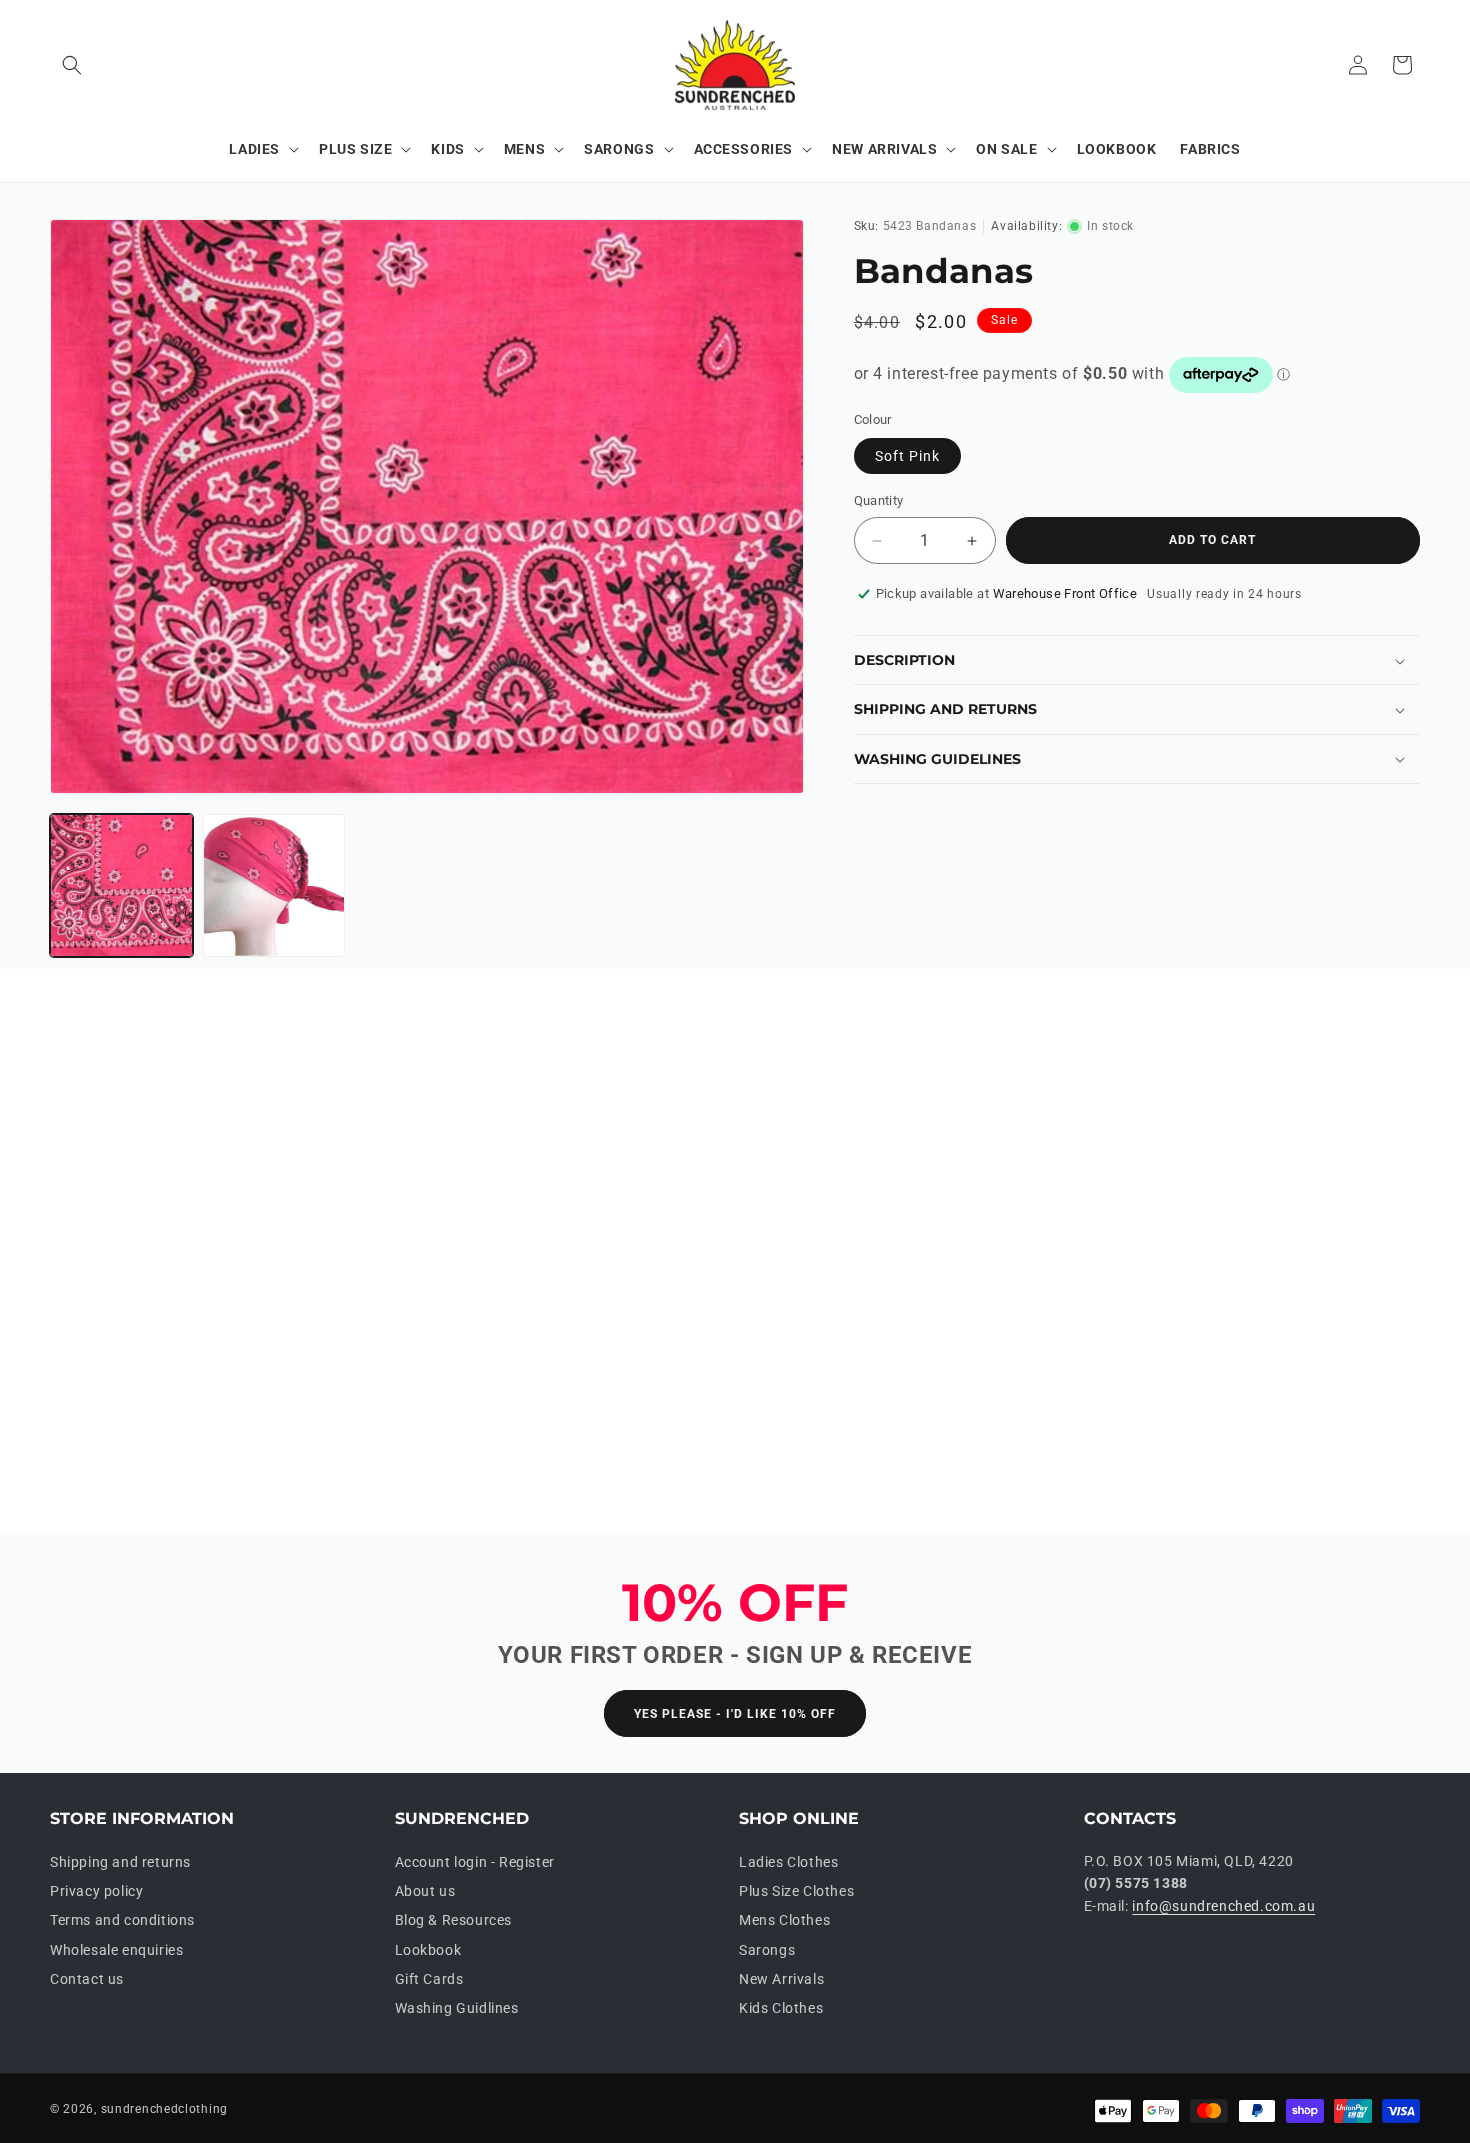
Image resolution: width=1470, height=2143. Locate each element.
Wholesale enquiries (116, 1950)
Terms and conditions (122, 1920)
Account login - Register (475, 1862)
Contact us (87, 1979)
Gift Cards (429, 1979)
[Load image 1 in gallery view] (121, 885)
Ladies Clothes (788, 1862)
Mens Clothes (784, 1920)
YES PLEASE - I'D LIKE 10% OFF (735, 1714)
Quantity (879, 501)
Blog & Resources (454, 1920)
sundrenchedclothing (164, 2109)
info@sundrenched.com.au (1223, 1906)
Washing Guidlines (457, 2008)
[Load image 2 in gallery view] (274, 885)
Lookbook (428, 1950)
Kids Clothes (781, 2008)
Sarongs (767, 1950)
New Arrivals (781, 1979)
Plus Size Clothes (796, 1891)
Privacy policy (96, 1891)
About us (425, 1891)
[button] (72, 65)
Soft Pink (907, 457)
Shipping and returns (120, 1862)
